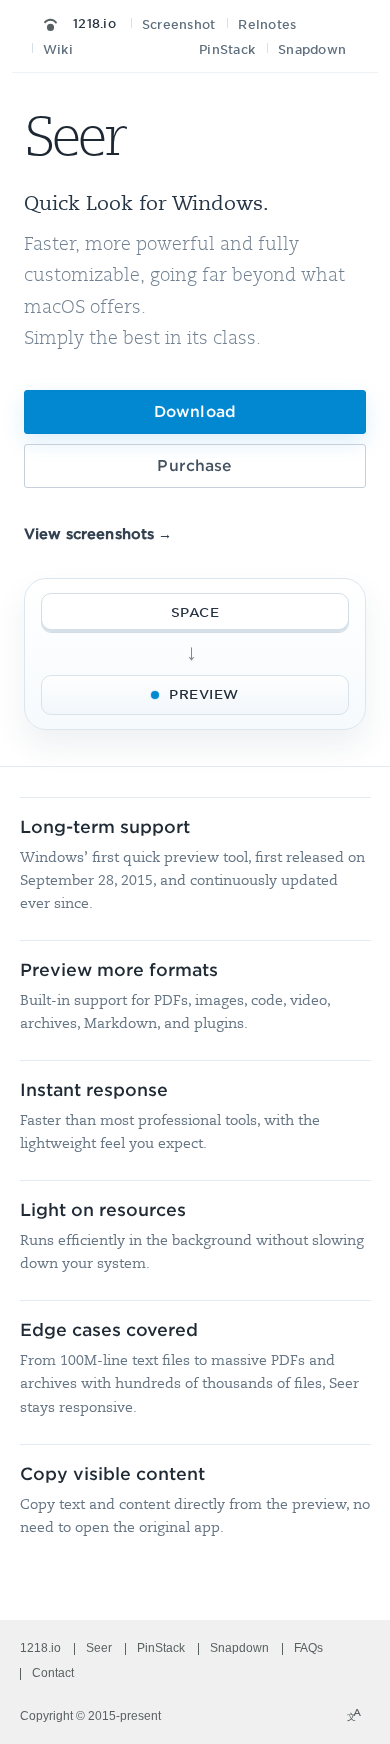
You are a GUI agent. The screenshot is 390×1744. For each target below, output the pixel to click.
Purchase (194, 466)
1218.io (92, 23)
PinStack (227, 49)
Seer (99, 1648)
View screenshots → (98, 534)
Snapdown (312, 49)
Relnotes (267, 24)
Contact (53, 1673)
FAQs (308, 1648)
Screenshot (178, 24)
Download (195, 412)
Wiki (58, 49)
